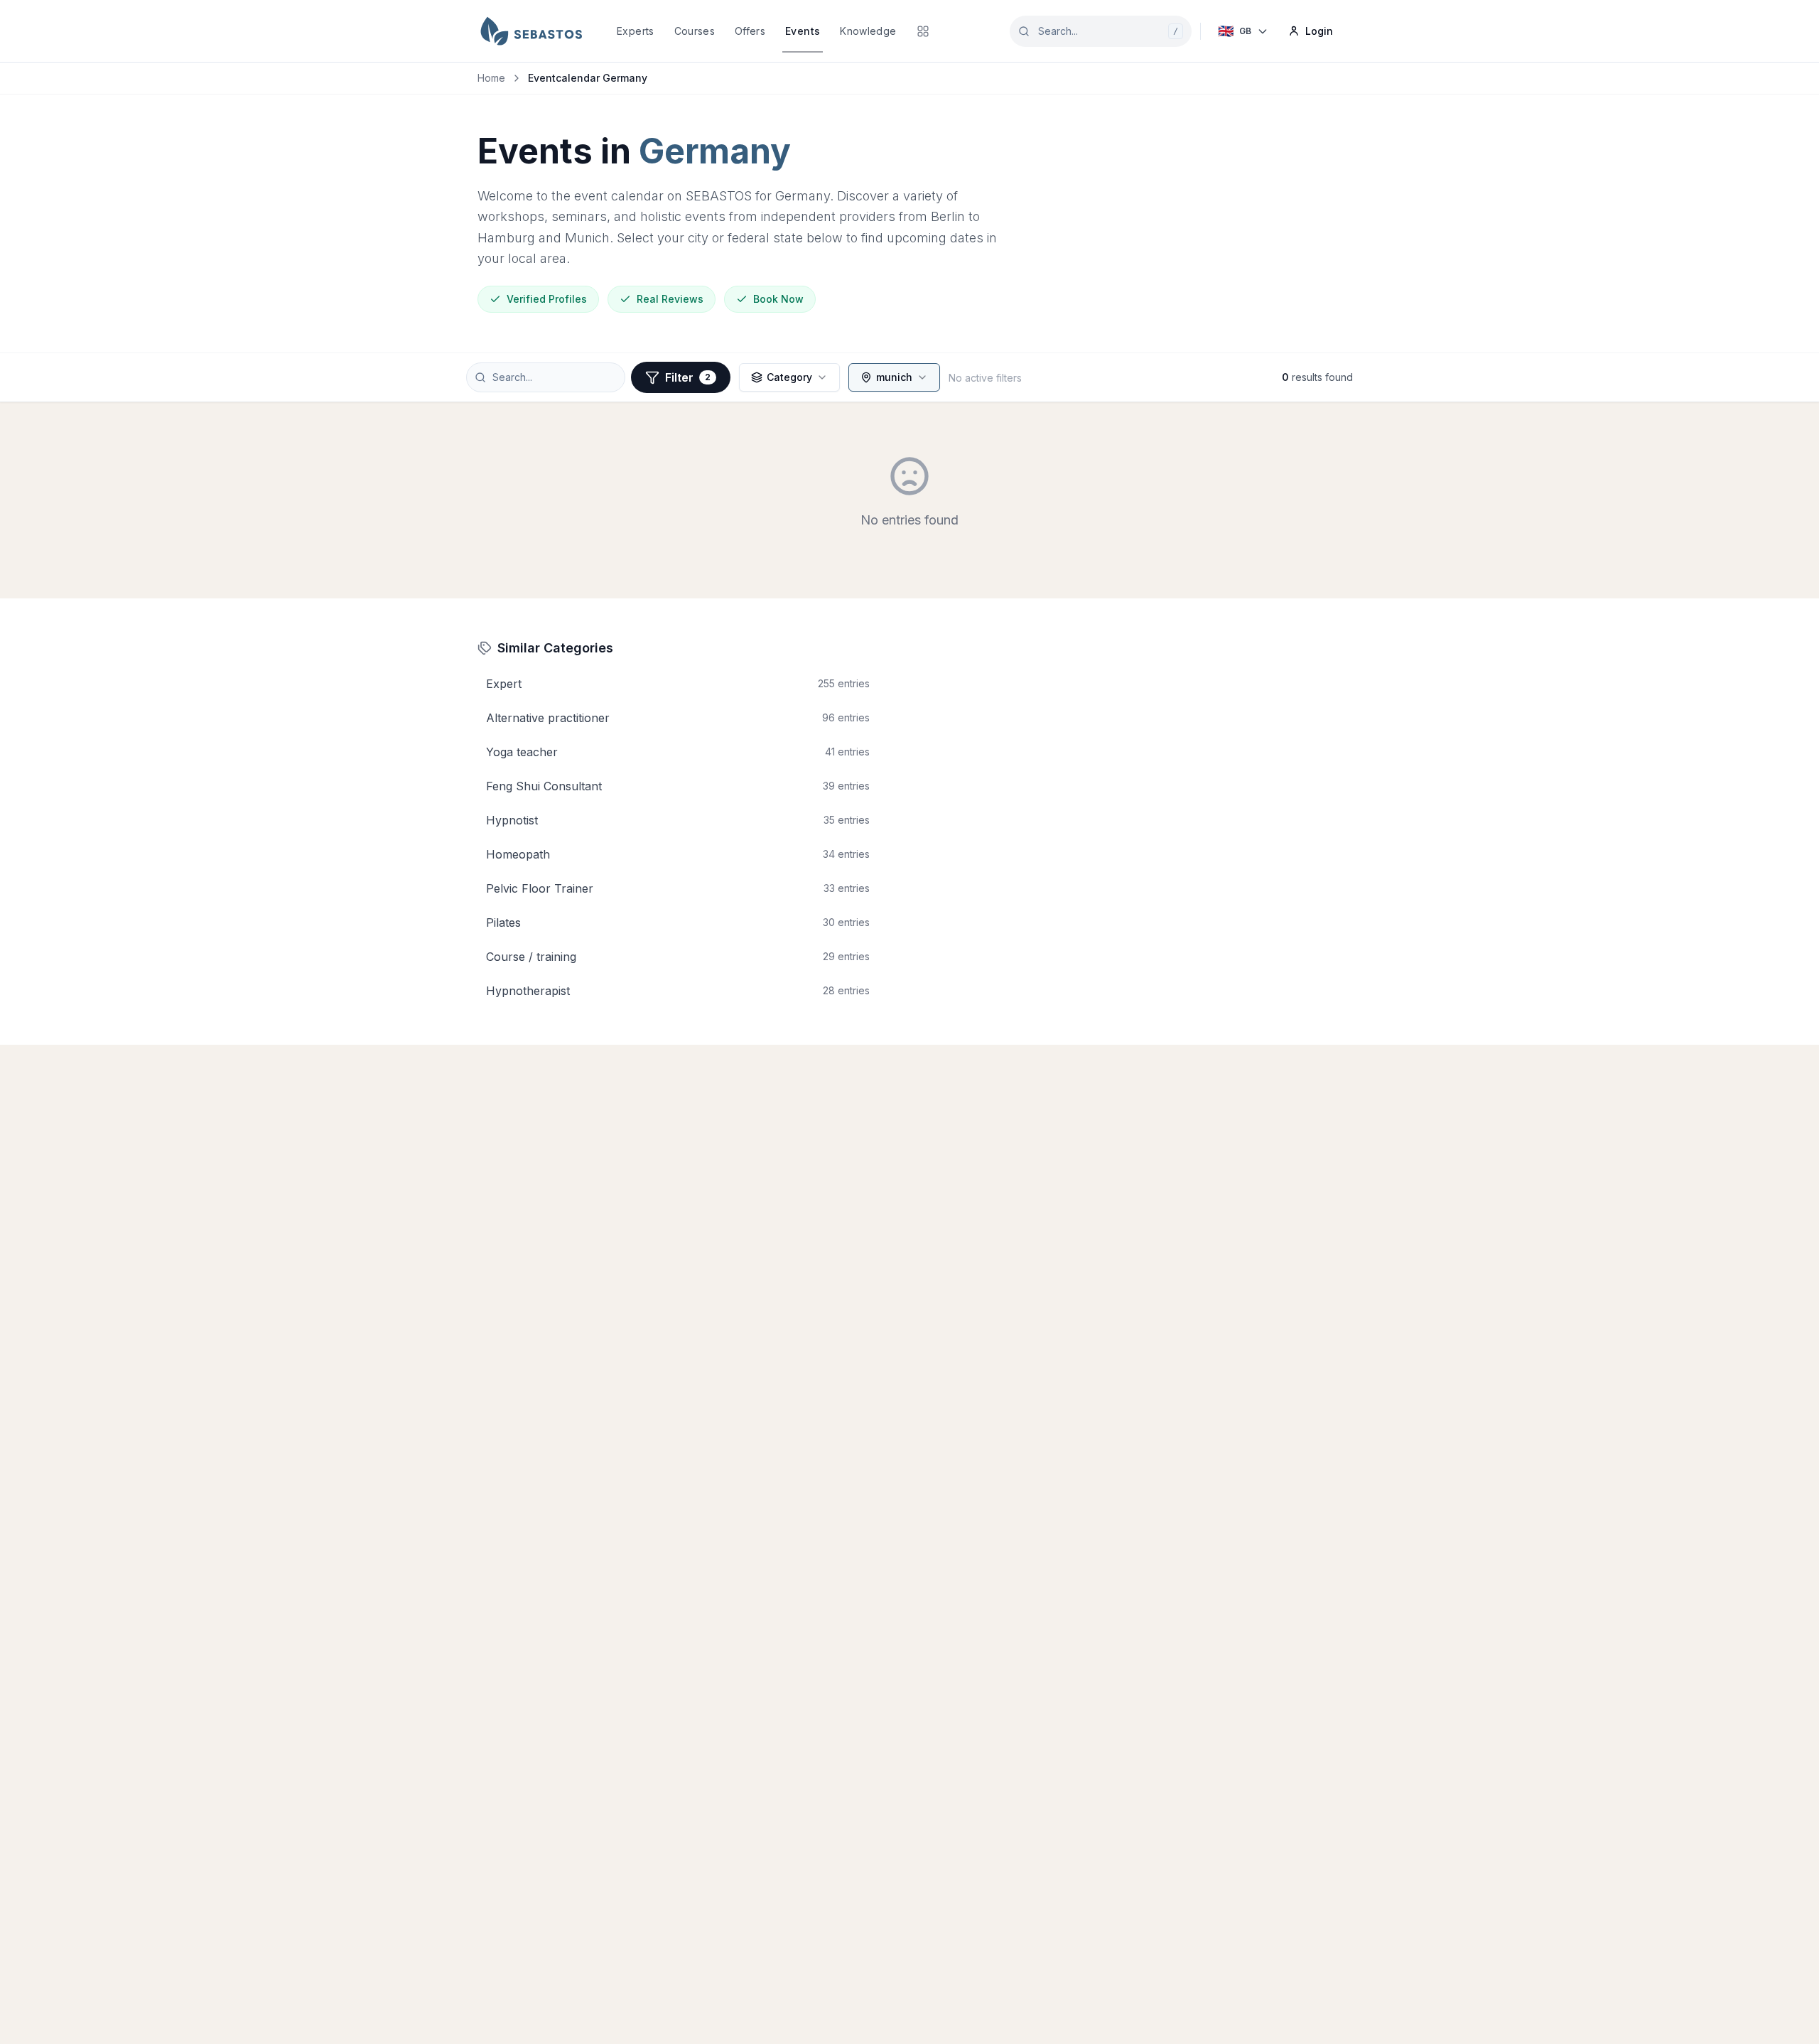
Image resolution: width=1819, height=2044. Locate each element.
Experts (635, 31)
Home (491, 78)
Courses (695, 31)
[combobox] (1101, 31)
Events (803, 31)
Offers (750, 31)
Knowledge (868, 31)
